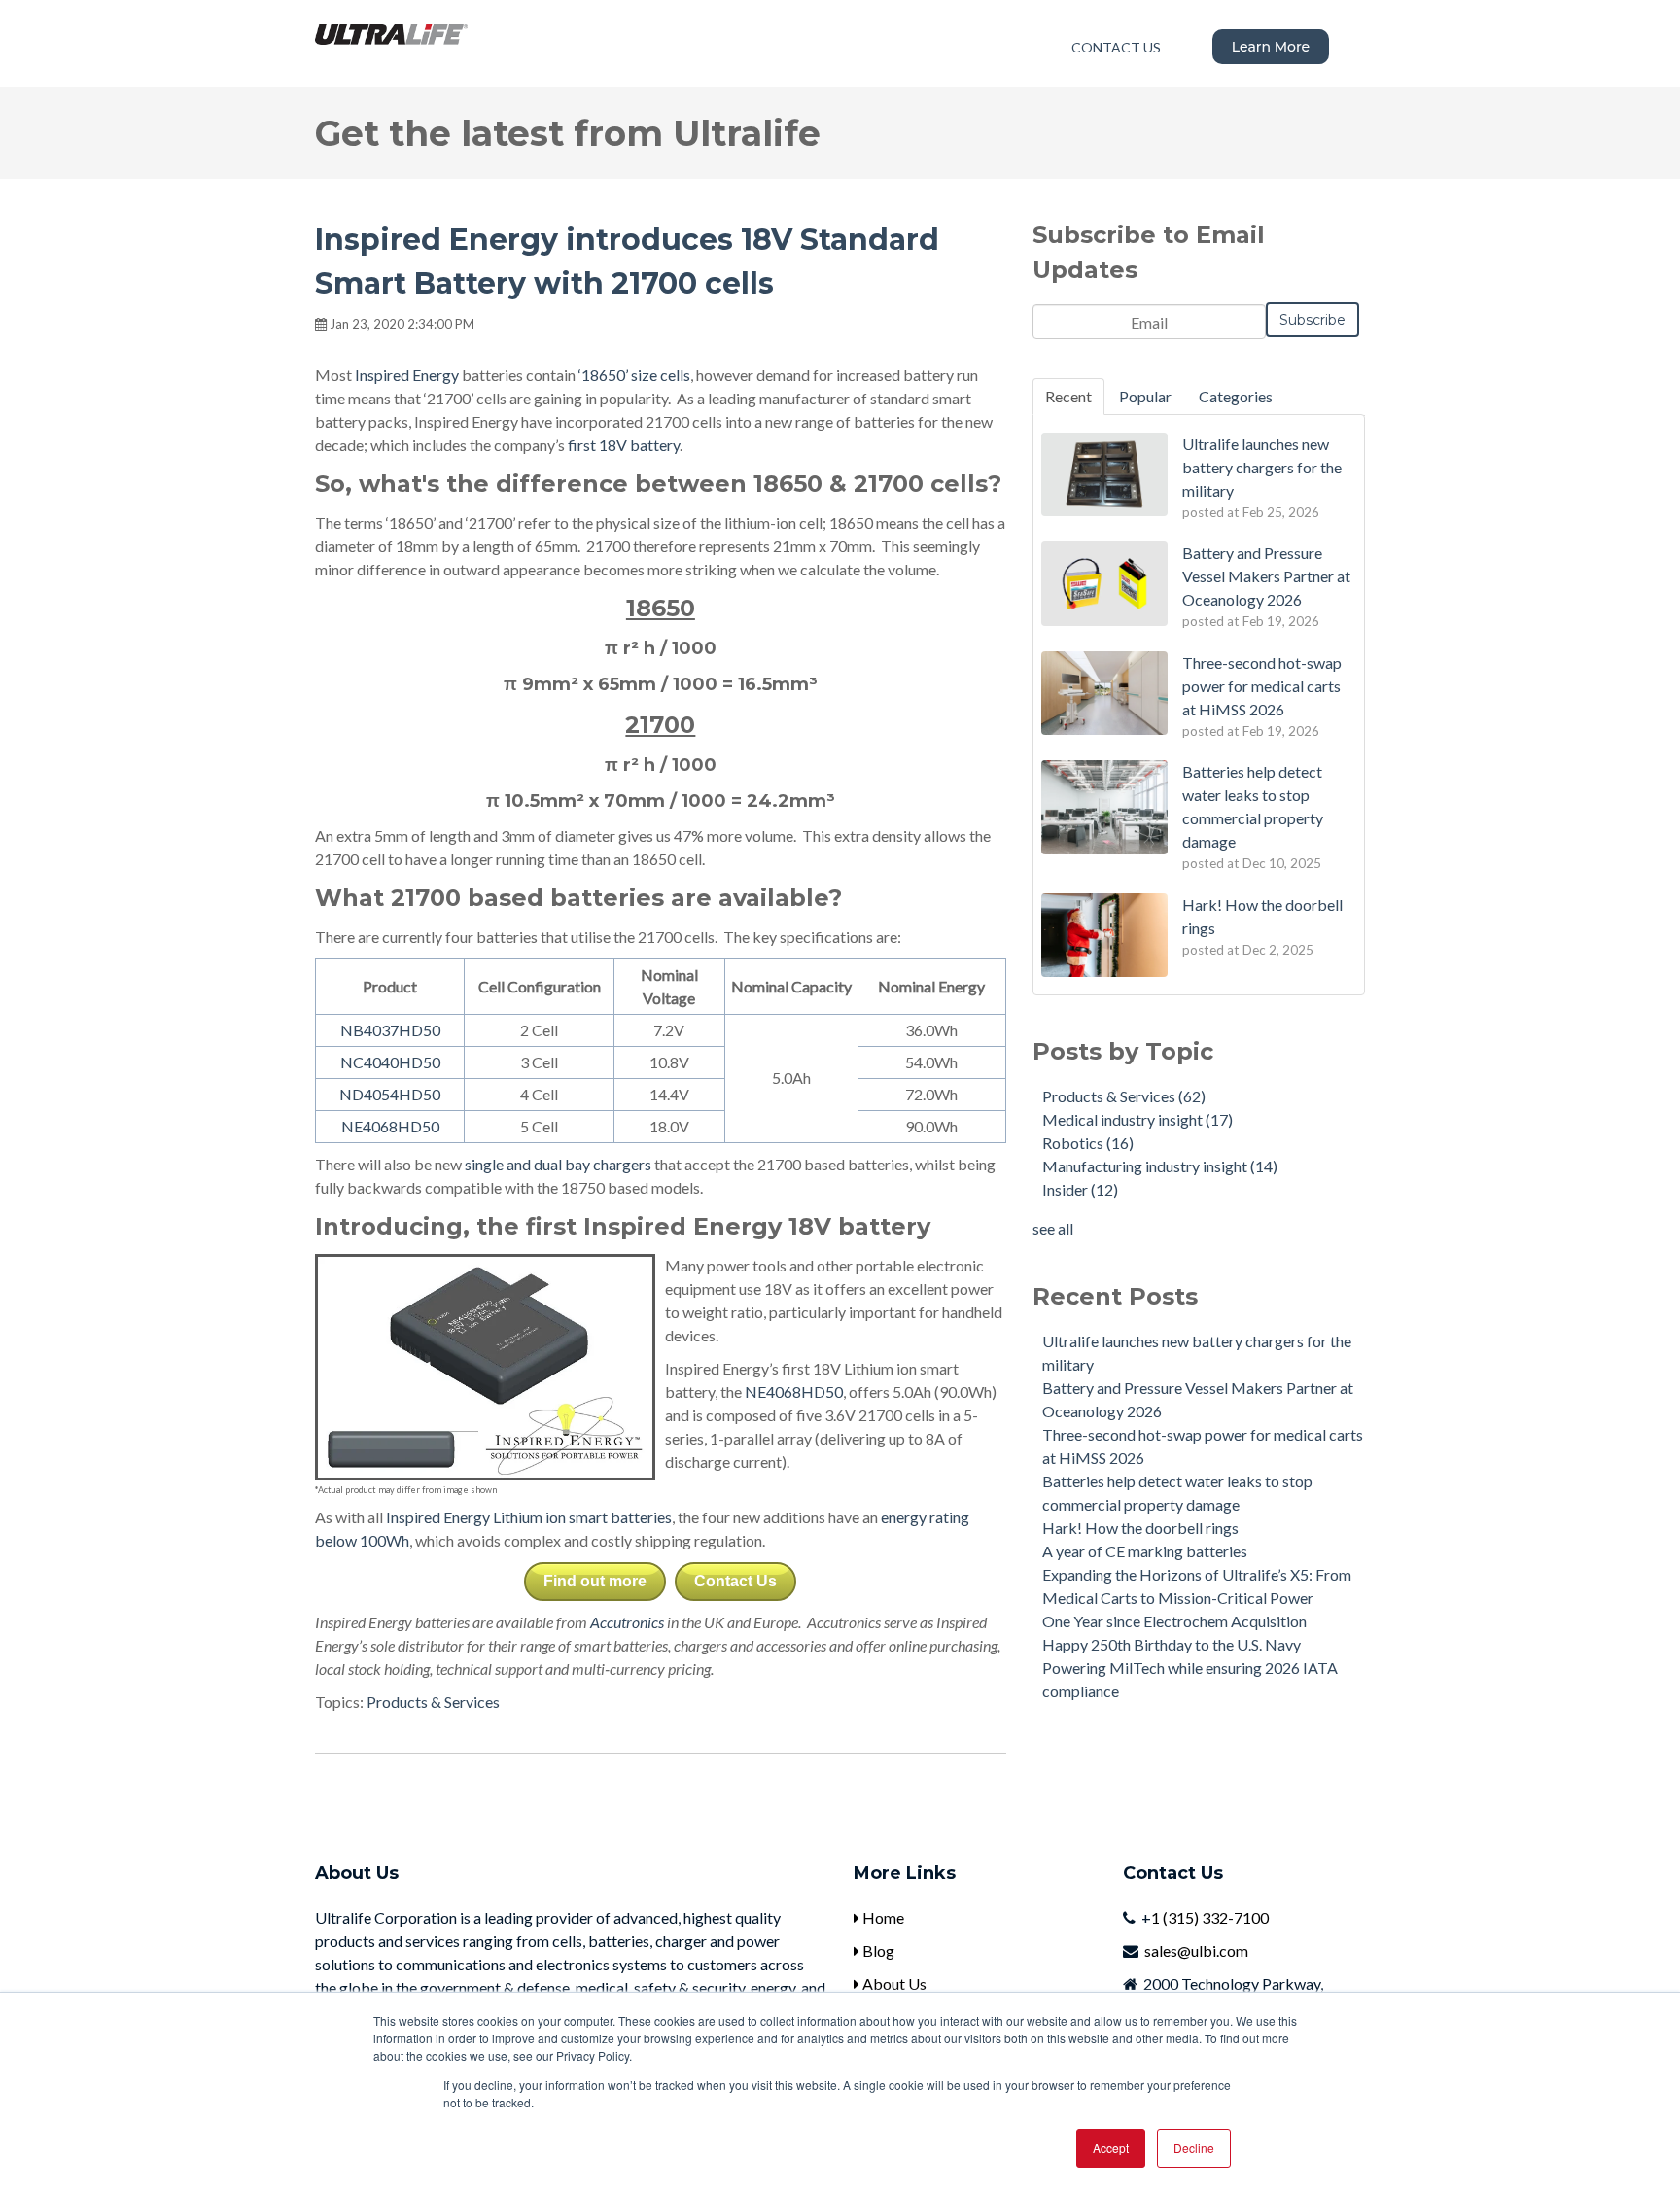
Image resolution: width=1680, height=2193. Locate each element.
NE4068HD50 (390, 1126)
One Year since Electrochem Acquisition (1174, 1621)
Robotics (1088, 1143)
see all (1053, 1228)
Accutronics (627, 1622)
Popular (1145, 396)
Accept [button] (1111, 2148)
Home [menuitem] (882, 1917)
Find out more (595, 1581)
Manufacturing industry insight (1160, 1166)
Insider (1080, 1189)
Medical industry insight (1137, 1119)
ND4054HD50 (390, 1094)
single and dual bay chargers (558, 1164)
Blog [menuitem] (877, 1950)
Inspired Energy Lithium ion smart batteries (529, 1517)
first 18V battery (624, 445)
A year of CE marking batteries (1145, 1551)
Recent (1068, 396)
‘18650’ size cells (634, 375)
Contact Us (735, 1581)
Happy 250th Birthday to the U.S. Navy (1172, 1644)
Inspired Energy (407, 375)
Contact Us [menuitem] (1116, 47)
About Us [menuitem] (893, 1984)
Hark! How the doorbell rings (1140, 1528)
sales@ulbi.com (1196, 1950)
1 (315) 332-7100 (1210, 1917)
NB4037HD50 (390, 1030)
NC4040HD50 (390, 1062)
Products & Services (433, 1702)
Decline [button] (1194, 2148)
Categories (1236, 396)
